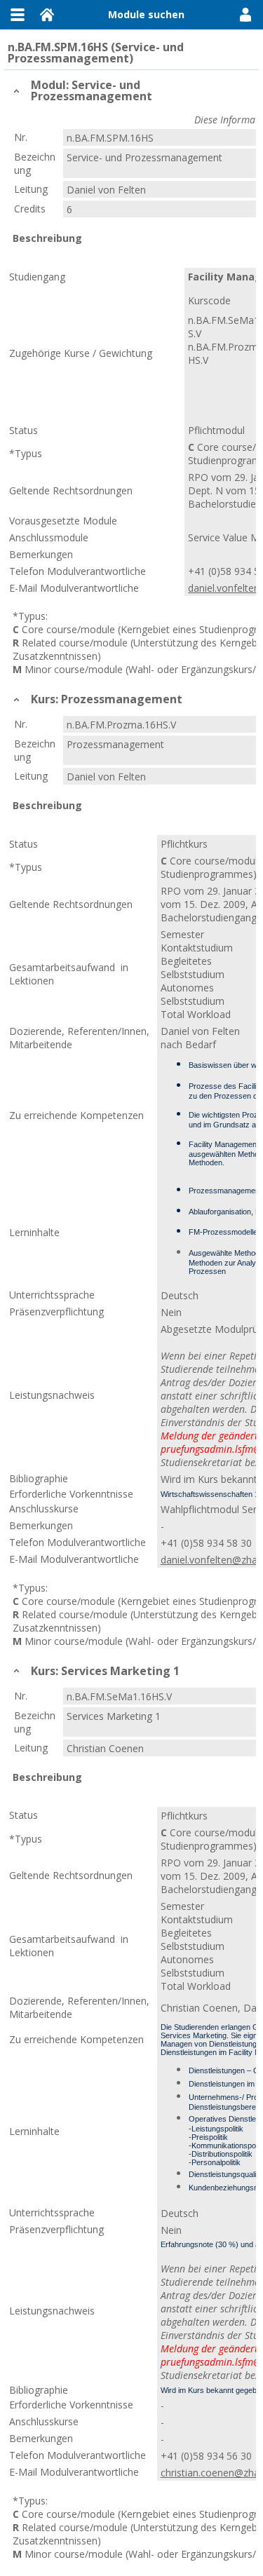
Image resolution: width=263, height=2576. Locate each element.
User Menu (245, 15)
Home (47, 15)
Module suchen (146, 14)
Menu (18, 15)
